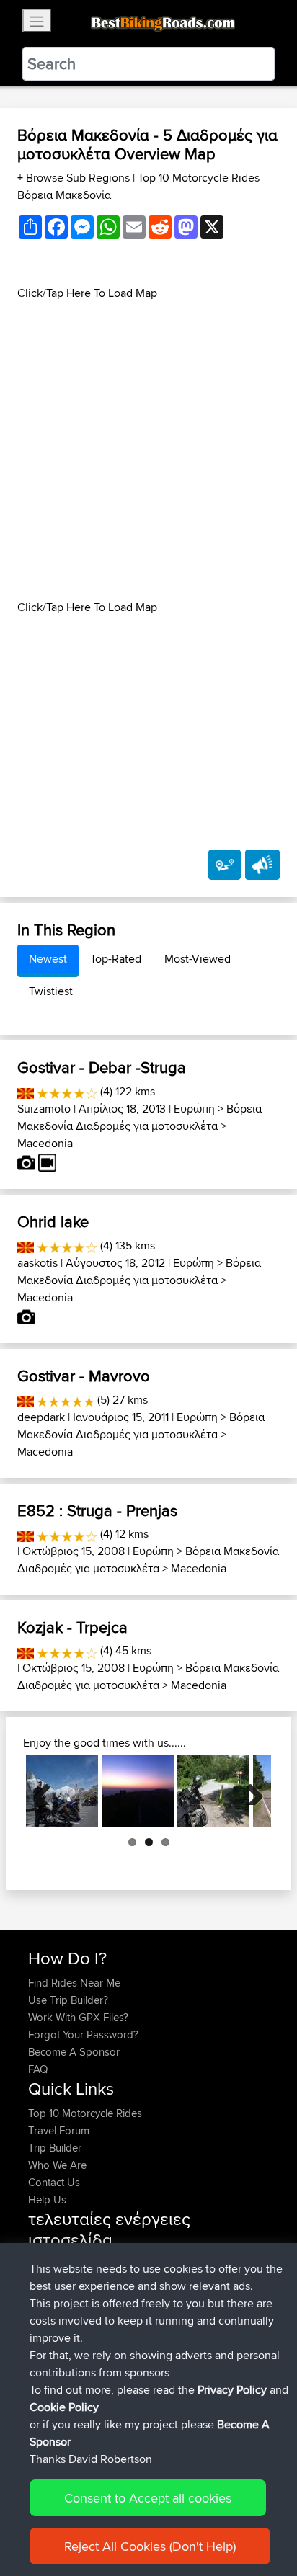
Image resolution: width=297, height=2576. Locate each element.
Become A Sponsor (74, 2052)
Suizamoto (44, 1109)
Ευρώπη (194, 1109)
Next (249, 1791)
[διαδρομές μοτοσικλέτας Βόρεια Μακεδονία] (26, 1091)
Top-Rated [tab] (116, 959)
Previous (48, 1791)
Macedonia (45, 1143)
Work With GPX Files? (78, 2017)
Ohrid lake (53, 1221)
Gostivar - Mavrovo (84, 1376)
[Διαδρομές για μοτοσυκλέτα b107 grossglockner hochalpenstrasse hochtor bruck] (62, 1791)
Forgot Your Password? (83, 2034)
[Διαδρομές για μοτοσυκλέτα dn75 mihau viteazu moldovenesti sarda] (213, 1791)
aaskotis (37, 1263)
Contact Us (54, 2182)
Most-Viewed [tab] (198, 959)
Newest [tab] (48, 959)
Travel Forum (59, 2130)
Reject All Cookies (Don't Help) (150, 2546)
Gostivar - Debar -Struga (102, 1067)
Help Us (47, 2200)
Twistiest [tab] (51, 991)
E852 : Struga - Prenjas (97, 1510)
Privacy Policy (232, 2390)
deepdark (41, 1417)
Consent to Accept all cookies (148, 2498)
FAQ (38, 2069)
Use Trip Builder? (68, 2000)
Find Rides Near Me (74, 1983)
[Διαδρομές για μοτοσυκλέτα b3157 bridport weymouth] (138, 1791)
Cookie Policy (64, 2407)
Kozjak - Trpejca (72, 1627)
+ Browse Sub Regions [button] (75, 178)
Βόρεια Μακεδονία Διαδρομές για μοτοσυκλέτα (139, 1117)
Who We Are (57, 2165)
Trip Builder (55, 2148)
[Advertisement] (148, 450)
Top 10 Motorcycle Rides (85, 2113)
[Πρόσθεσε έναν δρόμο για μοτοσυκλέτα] (225, 865)
